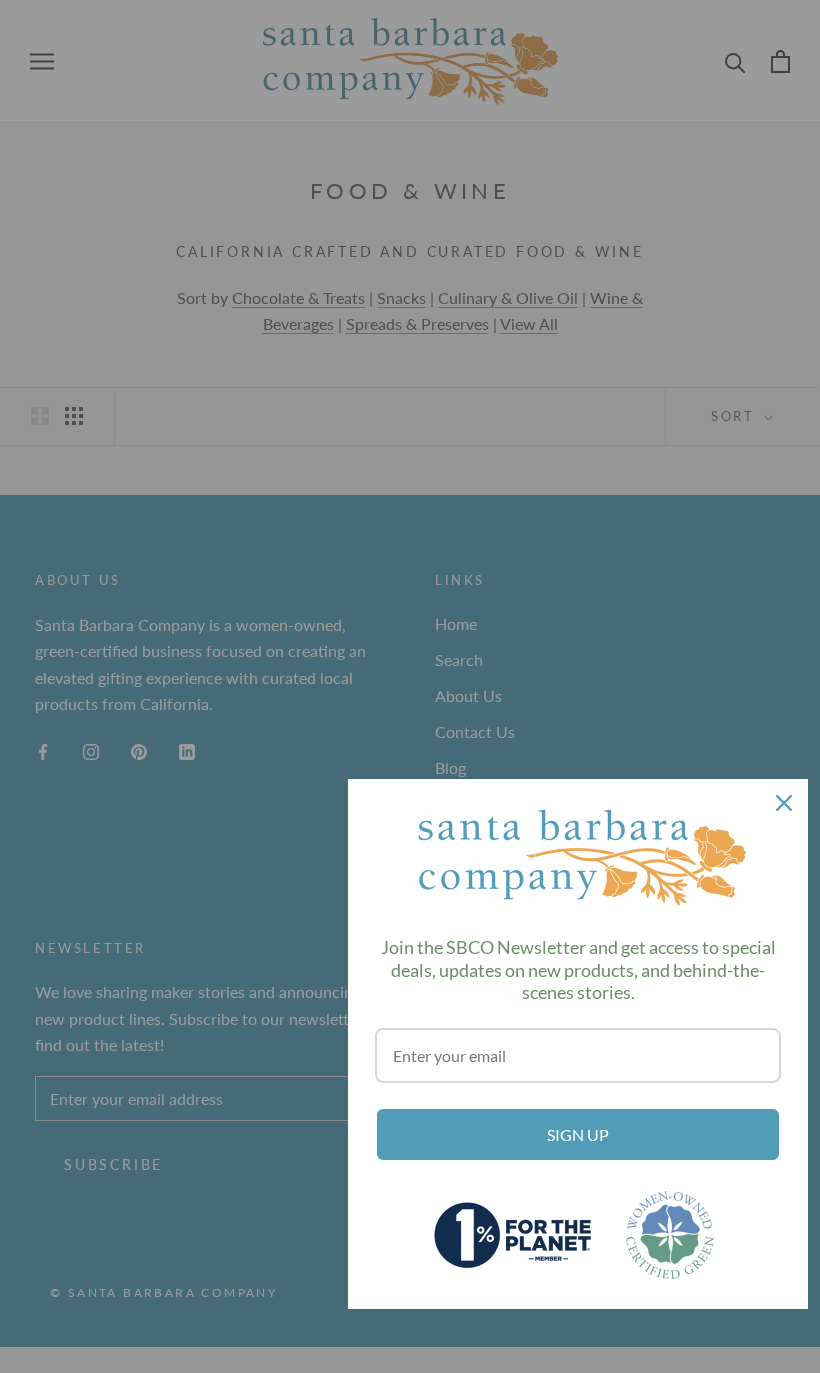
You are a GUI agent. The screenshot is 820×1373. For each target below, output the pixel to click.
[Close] (784, 803)
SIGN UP (578, 1134)
